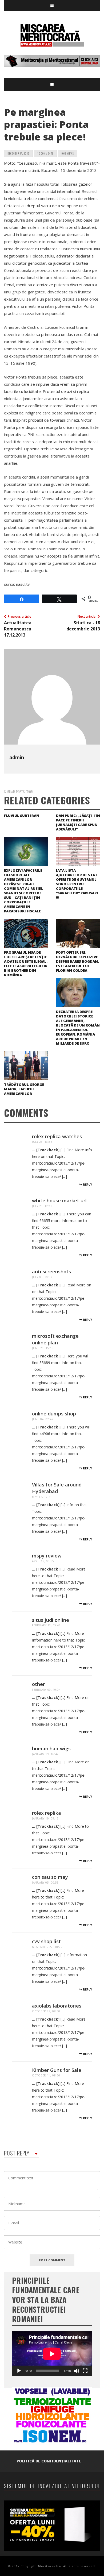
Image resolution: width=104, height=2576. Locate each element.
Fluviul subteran (22, 816)
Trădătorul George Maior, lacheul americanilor (24, 1089)
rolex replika (47, 1813)
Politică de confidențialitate (49, 2461)
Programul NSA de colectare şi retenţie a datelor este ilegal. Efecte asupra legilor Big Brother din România (26, 964)
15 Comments (45, 153)
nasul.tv (23, 584)
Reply (87, 1184)
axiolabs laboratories (57, 2006)
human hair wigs (51, 1748)
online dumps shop (54, 1414)
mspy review (47, 1556)
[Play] (19, 2371)
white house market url (59, 1200)
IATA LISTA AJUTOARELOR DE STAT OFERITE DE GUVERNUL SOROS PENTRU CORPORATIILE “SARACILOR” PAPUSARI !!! (77, 884)
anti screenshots (51, 1272)
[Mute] (77, 2371)
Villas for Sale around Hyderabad (57, 1488)
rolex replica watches (57, 1136)
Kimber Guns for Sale (57, 2070)
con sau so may (50, 1877)
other (38, 1684)
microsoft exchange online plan (55, 1339)
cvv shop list (46, 1941)
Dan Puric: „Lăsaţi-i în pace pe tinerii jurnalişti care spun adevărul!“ (78, 822)
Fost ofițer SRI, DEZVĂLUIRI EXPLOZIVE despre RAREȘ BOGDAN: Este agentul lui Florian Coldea (77, 961)
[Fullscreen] (85, 2371)
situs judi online (51, 1620)
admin (17, 757)
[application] (52, 2354)
